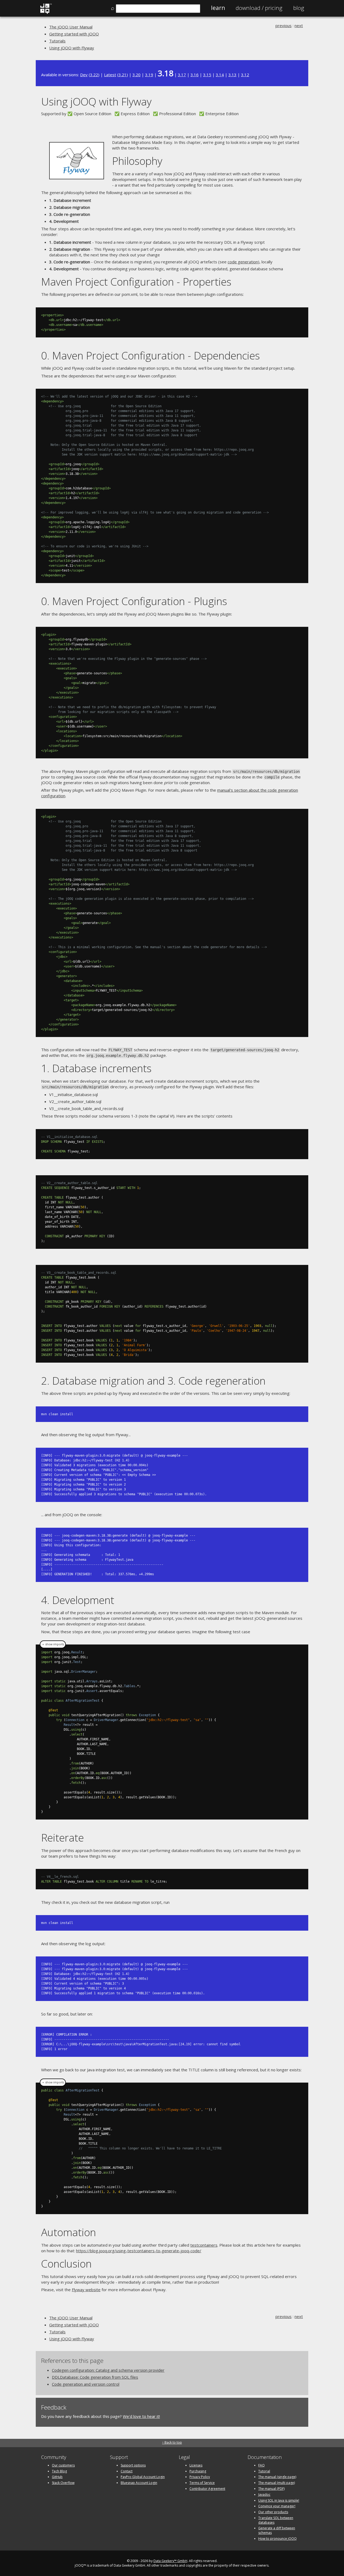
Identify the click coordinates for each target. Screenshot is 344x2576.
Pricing (259, 8)
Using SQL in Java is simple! (279, 2500)
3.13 (232, 75)
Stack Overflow (63, 2483)
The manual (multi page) (277, 2483)
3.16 (195, 75)
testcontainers (204, 2245)
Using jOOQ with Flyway (72, 48)
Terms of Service (202, 2483)
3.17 (182, 75)
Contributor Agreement (207, 2489)
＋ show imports (53, 1644)
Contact (127, 2471)
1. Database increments (96, 1068)
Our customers (63, 2465)
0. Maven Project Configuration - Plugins (134, 601)
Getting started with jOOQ (74, 34)
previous (284, 26)
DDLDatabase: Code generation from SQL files (95, 2377)
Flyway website (86, 2290)
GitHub (57, 2477)
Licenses (196, 2465)
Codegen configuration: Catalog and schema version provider (108, 2370)
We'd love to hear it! (141, 2416)
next (299, 26)
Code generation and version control (86, 2384)
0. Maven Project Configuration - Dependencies (150, 355)
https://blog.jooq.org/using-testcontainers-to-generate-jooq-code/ (139, 2251)
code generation (243, 262)
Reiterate (62, 1837)
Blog (299, 8)
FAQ (261, 2465)
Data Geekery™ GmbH (170, 2561)
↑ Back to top (172, 2442)
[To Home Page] (46, 13)
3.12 (245, 75)
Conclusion (66, 2263)
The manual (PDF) (271, 2489)
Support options (133, 2465)
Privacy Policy (200, 2477)
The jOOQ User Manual (71, 27)
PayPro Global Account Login (143, 2477)
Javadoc (264, 2495)
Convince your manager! (277, 2506)
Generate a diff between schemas (277, 2530)
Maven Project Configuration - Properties (136, 281)
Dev (84, 75)
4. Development (78, 1600)
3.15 (207, 75)
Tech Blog (59, 2471)
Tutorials (57, 41)
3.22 (94, 75)
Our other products (273, 2512)
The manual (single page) (277, 2477)
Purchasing (198, 2471)
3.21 (123, 75)
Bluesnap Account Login (139, 2483)
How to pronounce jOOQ (277, 2539)
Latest (110, 75)
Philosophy (137, 161)
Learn (218, 8)
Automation (69, 2232)
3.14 (220, 75)
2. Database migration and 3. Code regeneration (153, 1380)
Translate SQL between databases (276, 2520)
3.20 (137, 75)
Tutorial (264, 2471)
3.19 (149, 75)
